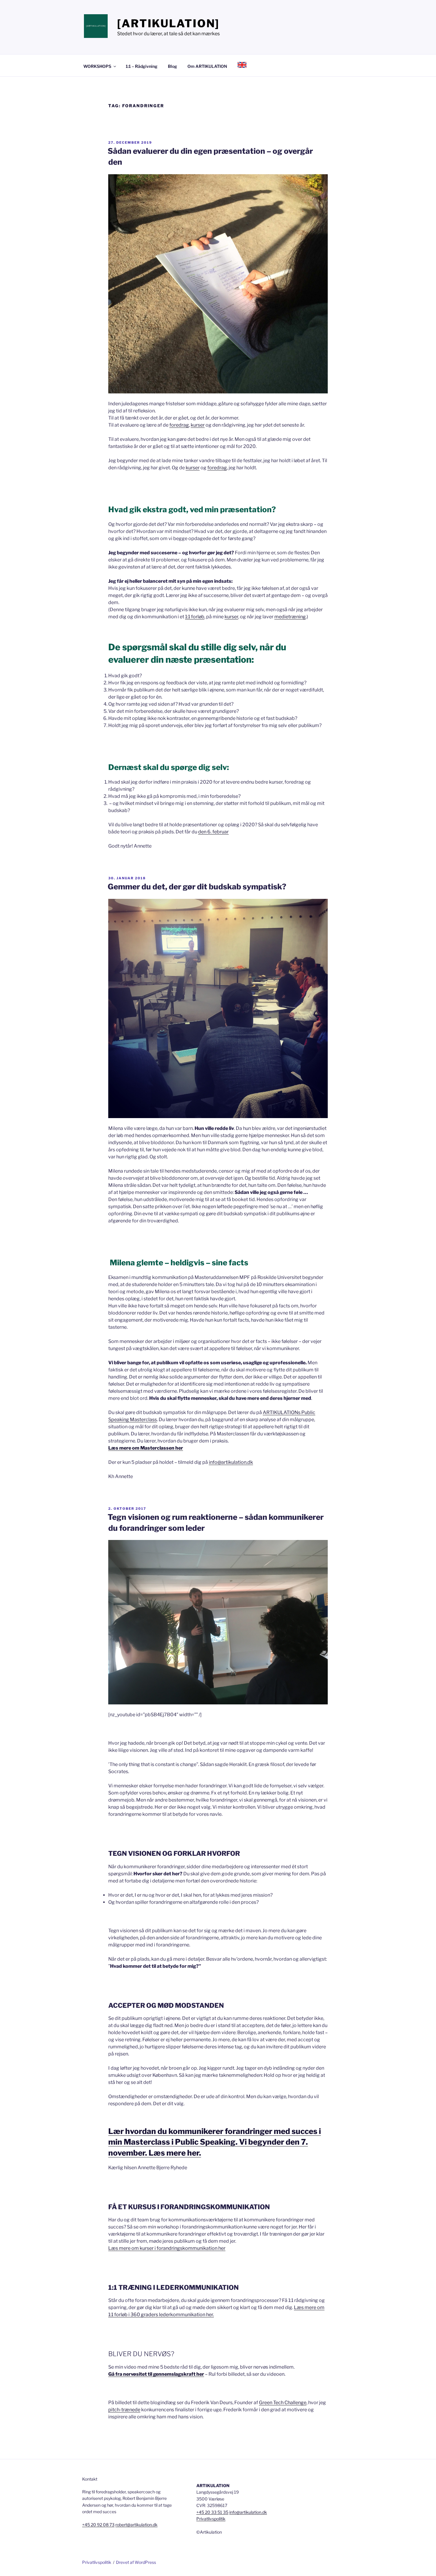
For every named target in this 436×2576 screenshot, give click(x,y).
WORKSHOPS (97, 66)
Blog (172, 66)
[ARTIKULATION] (168, 23)
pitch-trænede (124, 2410)
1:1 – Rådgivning (142, 66)
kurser (198, 425)
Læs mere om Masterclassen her (146, 1448)
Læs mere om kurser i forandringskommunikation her (167, 2248)
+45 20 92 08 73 (98, 2525)
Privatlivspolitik (211, 2519)
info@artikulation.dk (231, 1462)
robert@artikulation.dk (136, 2525)
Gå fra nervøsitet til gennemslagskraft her (156, 2374)
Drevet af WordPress (136, 2562)
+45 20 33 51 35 (212, 2512)
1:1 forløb (195, 617)
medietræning (290, 617)
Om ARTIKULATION (207, 66)
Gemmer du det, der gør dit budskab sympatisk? (197, 887)
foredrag (179, 425)
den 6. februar (213, 832)
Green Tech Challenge (283, 2403)
